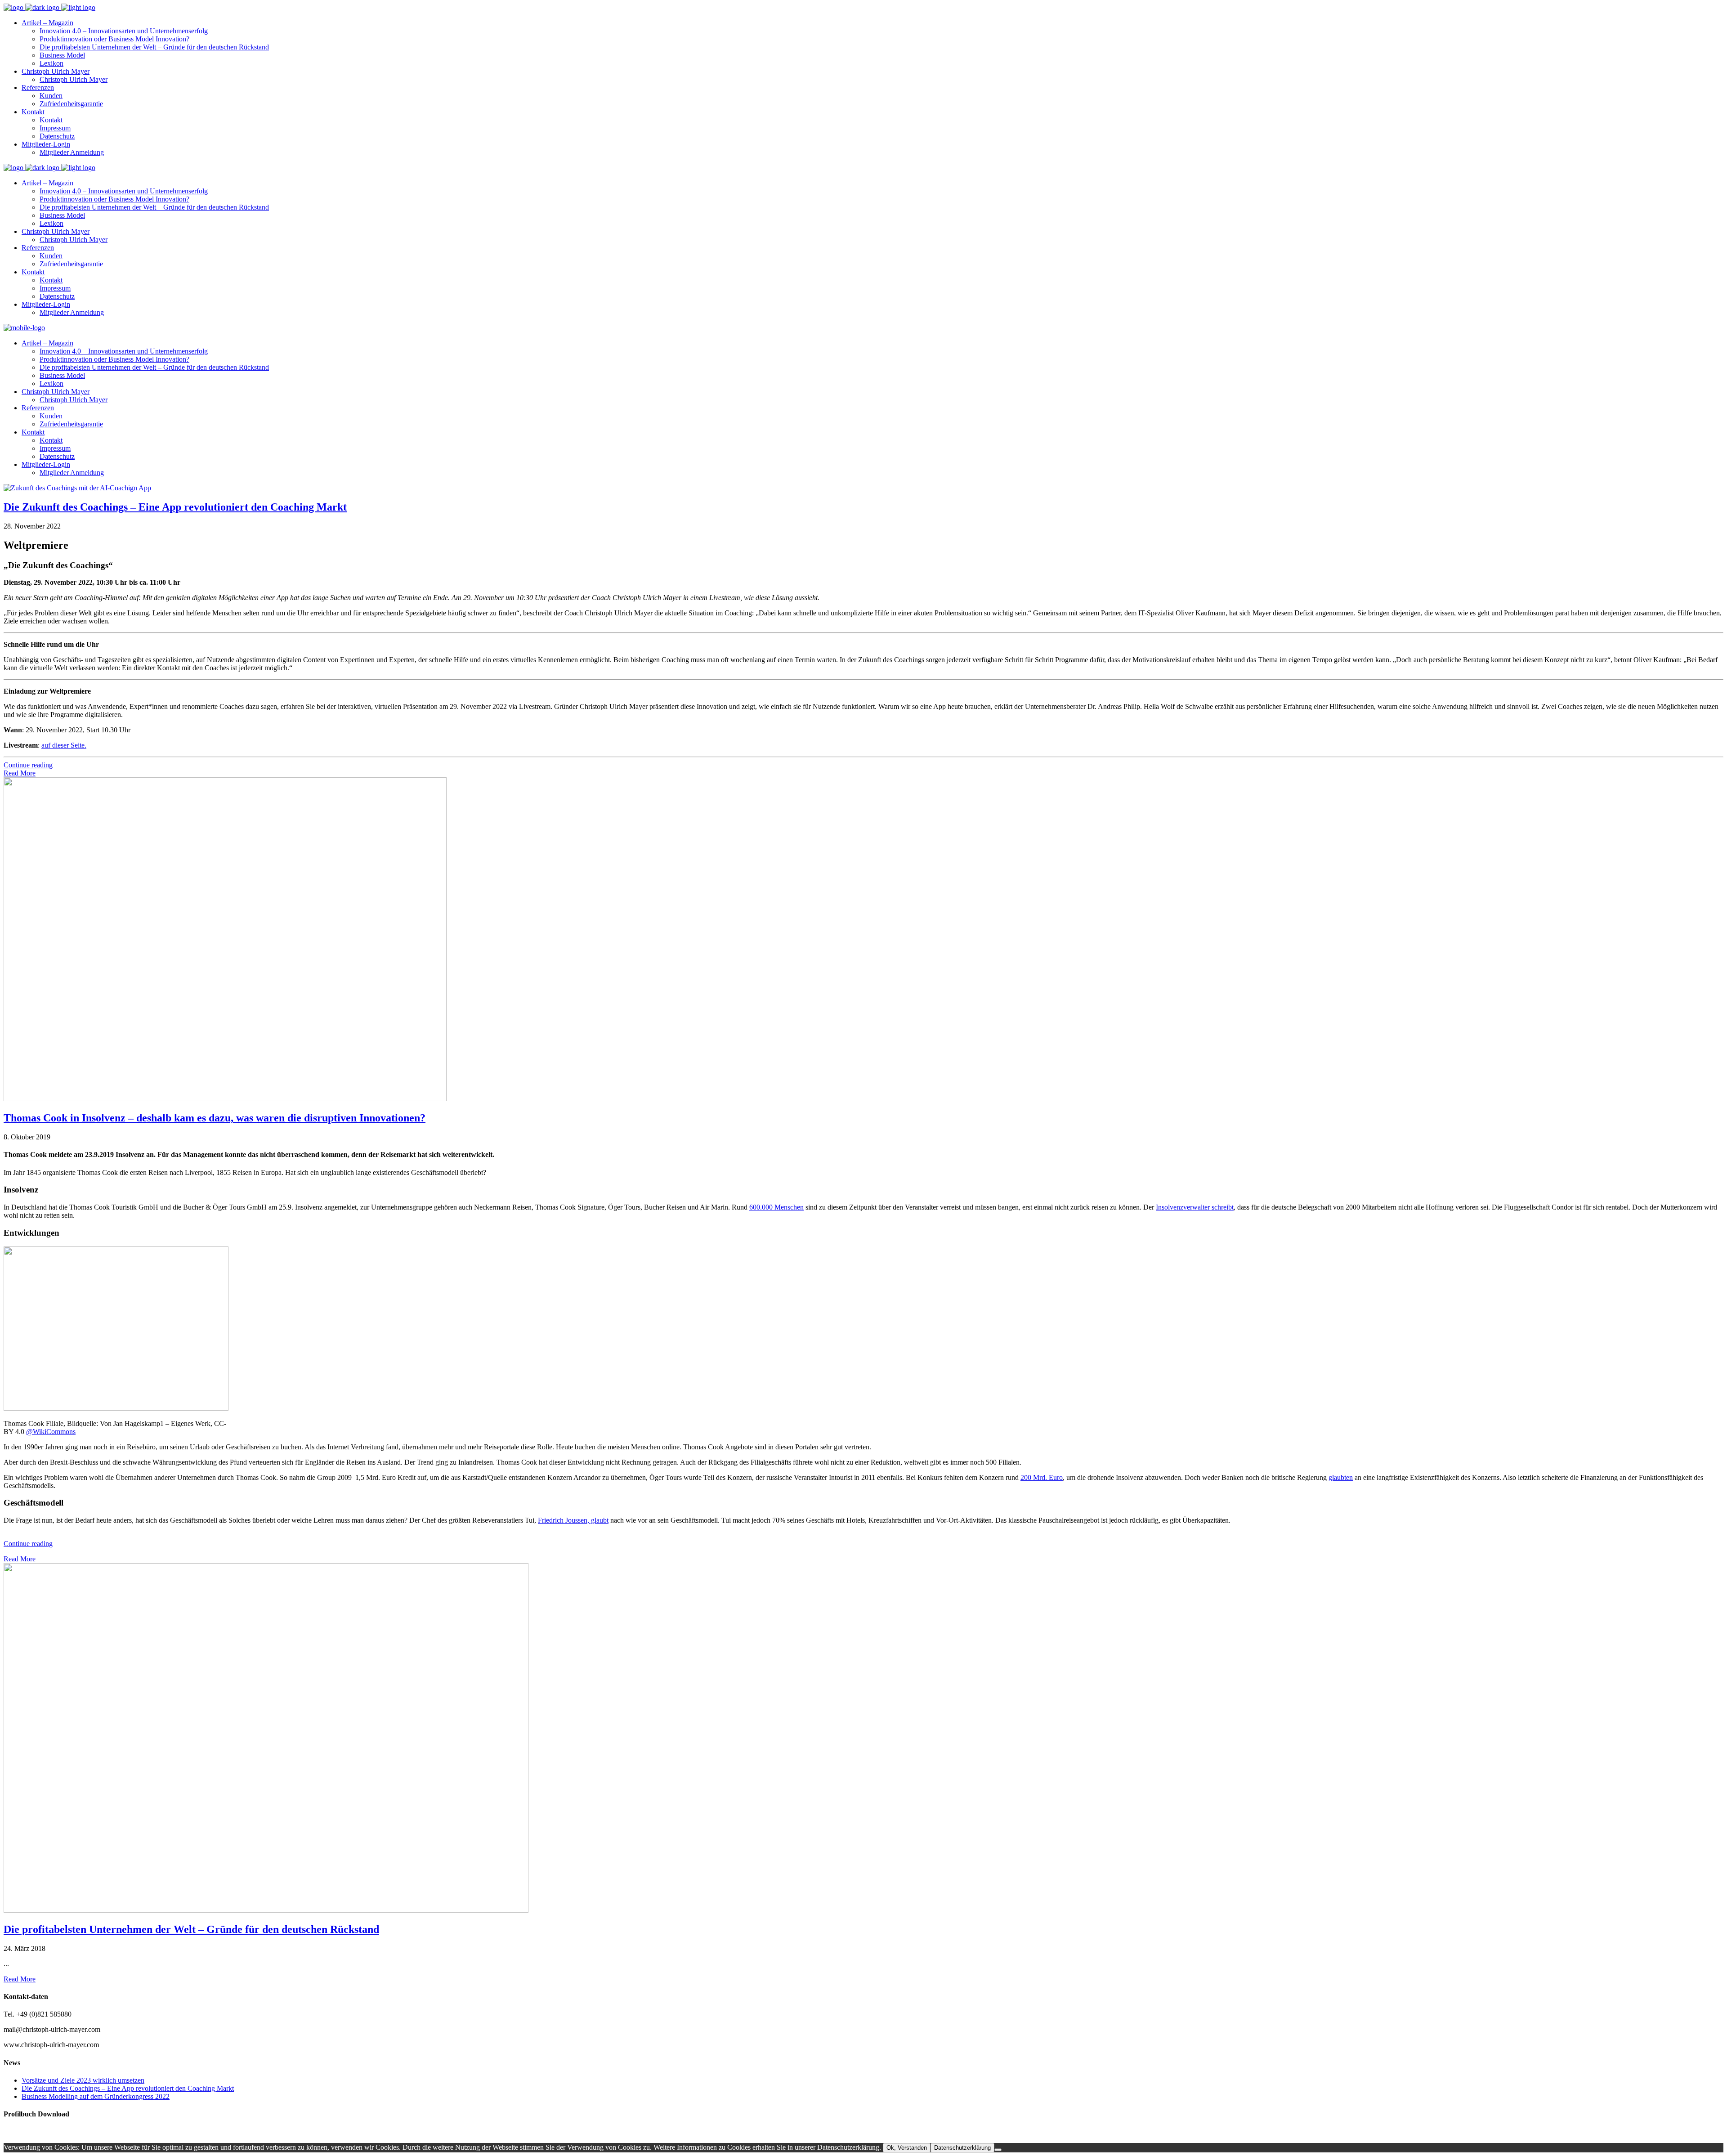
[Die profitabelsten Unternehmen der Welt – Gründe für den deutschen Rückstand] (266, 1910)
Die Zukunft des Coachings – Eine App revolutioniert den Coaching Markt (175, 507)
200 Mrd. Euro (1042, 1477)
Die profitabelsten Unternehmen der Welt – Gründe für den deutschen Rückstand (191, 1929)
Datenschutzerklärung (962, 2148)
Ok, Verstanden (907, 2148)
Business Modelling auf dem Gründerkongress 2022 (96, 2096)
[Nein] (998, 2150)
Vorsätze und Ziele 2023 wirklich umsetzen (83, 2080)
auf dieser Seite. (64, 745)
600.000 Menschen (776, 1207)
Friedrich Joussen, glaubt (573, 1520)
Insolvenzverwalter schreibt (1195, 1207)
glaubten (1341, 1477)
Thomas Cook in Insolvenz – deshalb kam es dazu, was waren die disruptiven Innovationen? (215, 1118)
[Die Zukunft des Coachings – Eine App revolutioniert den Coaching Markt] (77, 488)
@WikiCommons (51, 1432)
